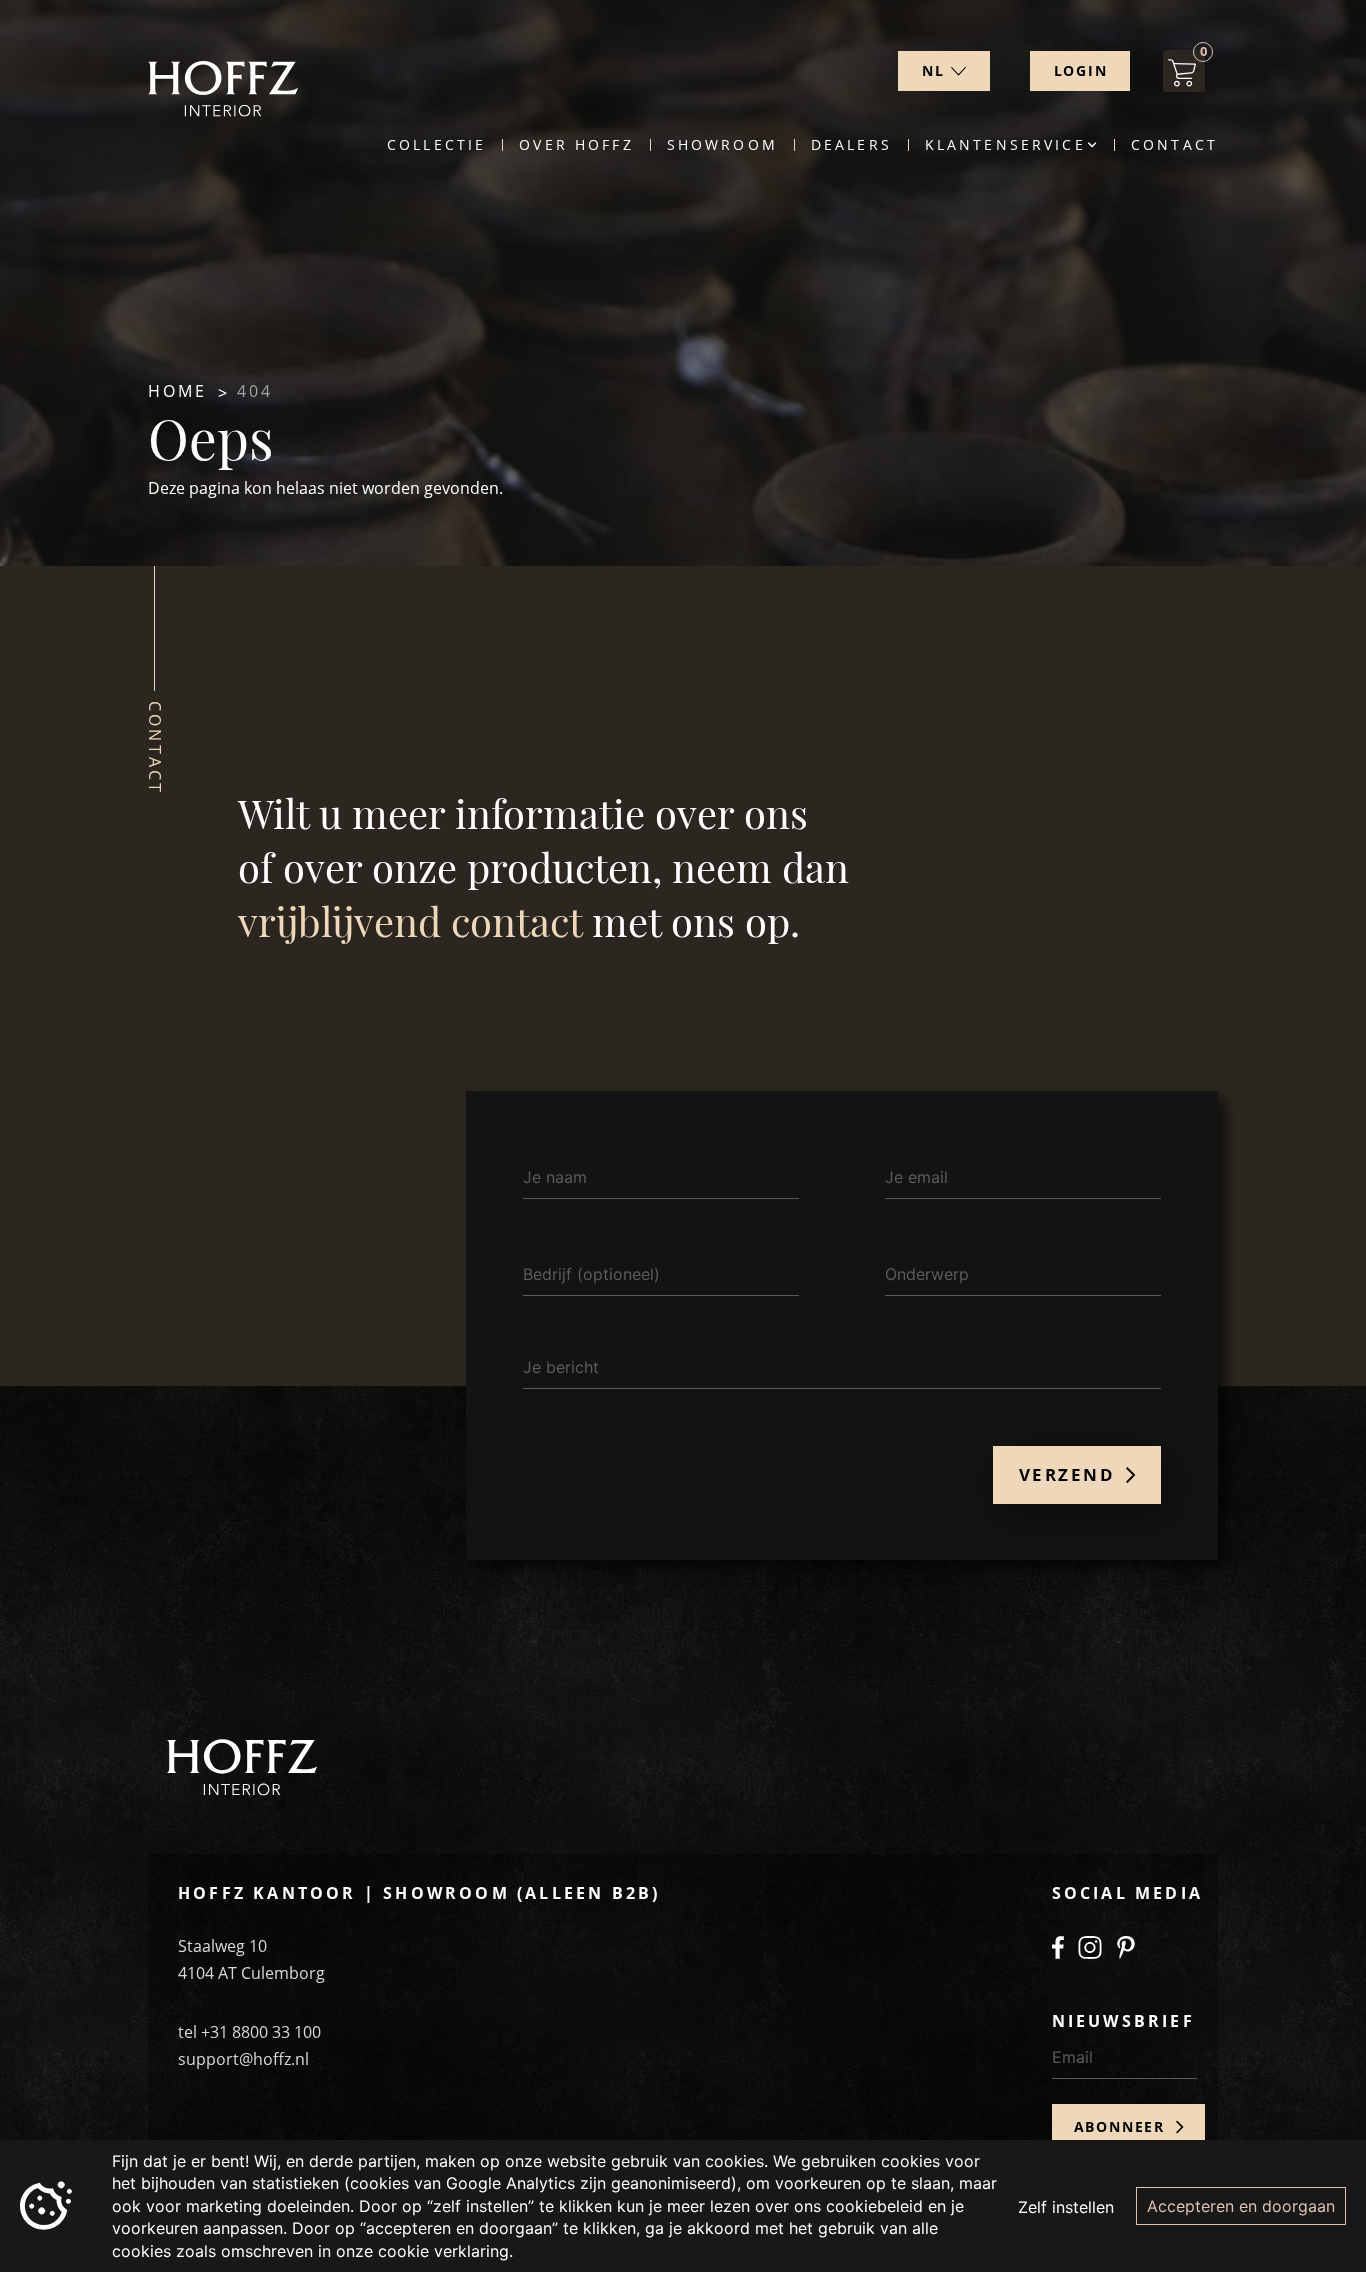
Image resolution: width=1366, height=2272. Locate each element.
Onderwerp (927, 1274)
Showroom (722, 145)
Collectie (436, 145)
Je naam (555, 1177)
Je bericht (561, 1367)
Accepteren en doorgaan (1241, 2206)
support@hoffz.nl (243, 2059)
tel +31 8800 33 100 (249, 2032)
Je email (916, 1177)
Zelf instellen (1066, 2207)
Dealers (851, 145)
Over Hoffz (576, 145)
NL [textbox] (933, 71)
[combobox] (944, 71)
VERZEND (1070, 1474)
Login (1081, 70)
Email (1072, 2057)
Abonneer (1122, 2126)
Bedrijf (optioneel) (591, 1274)
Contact (1174, 145)
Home (178, 391)
